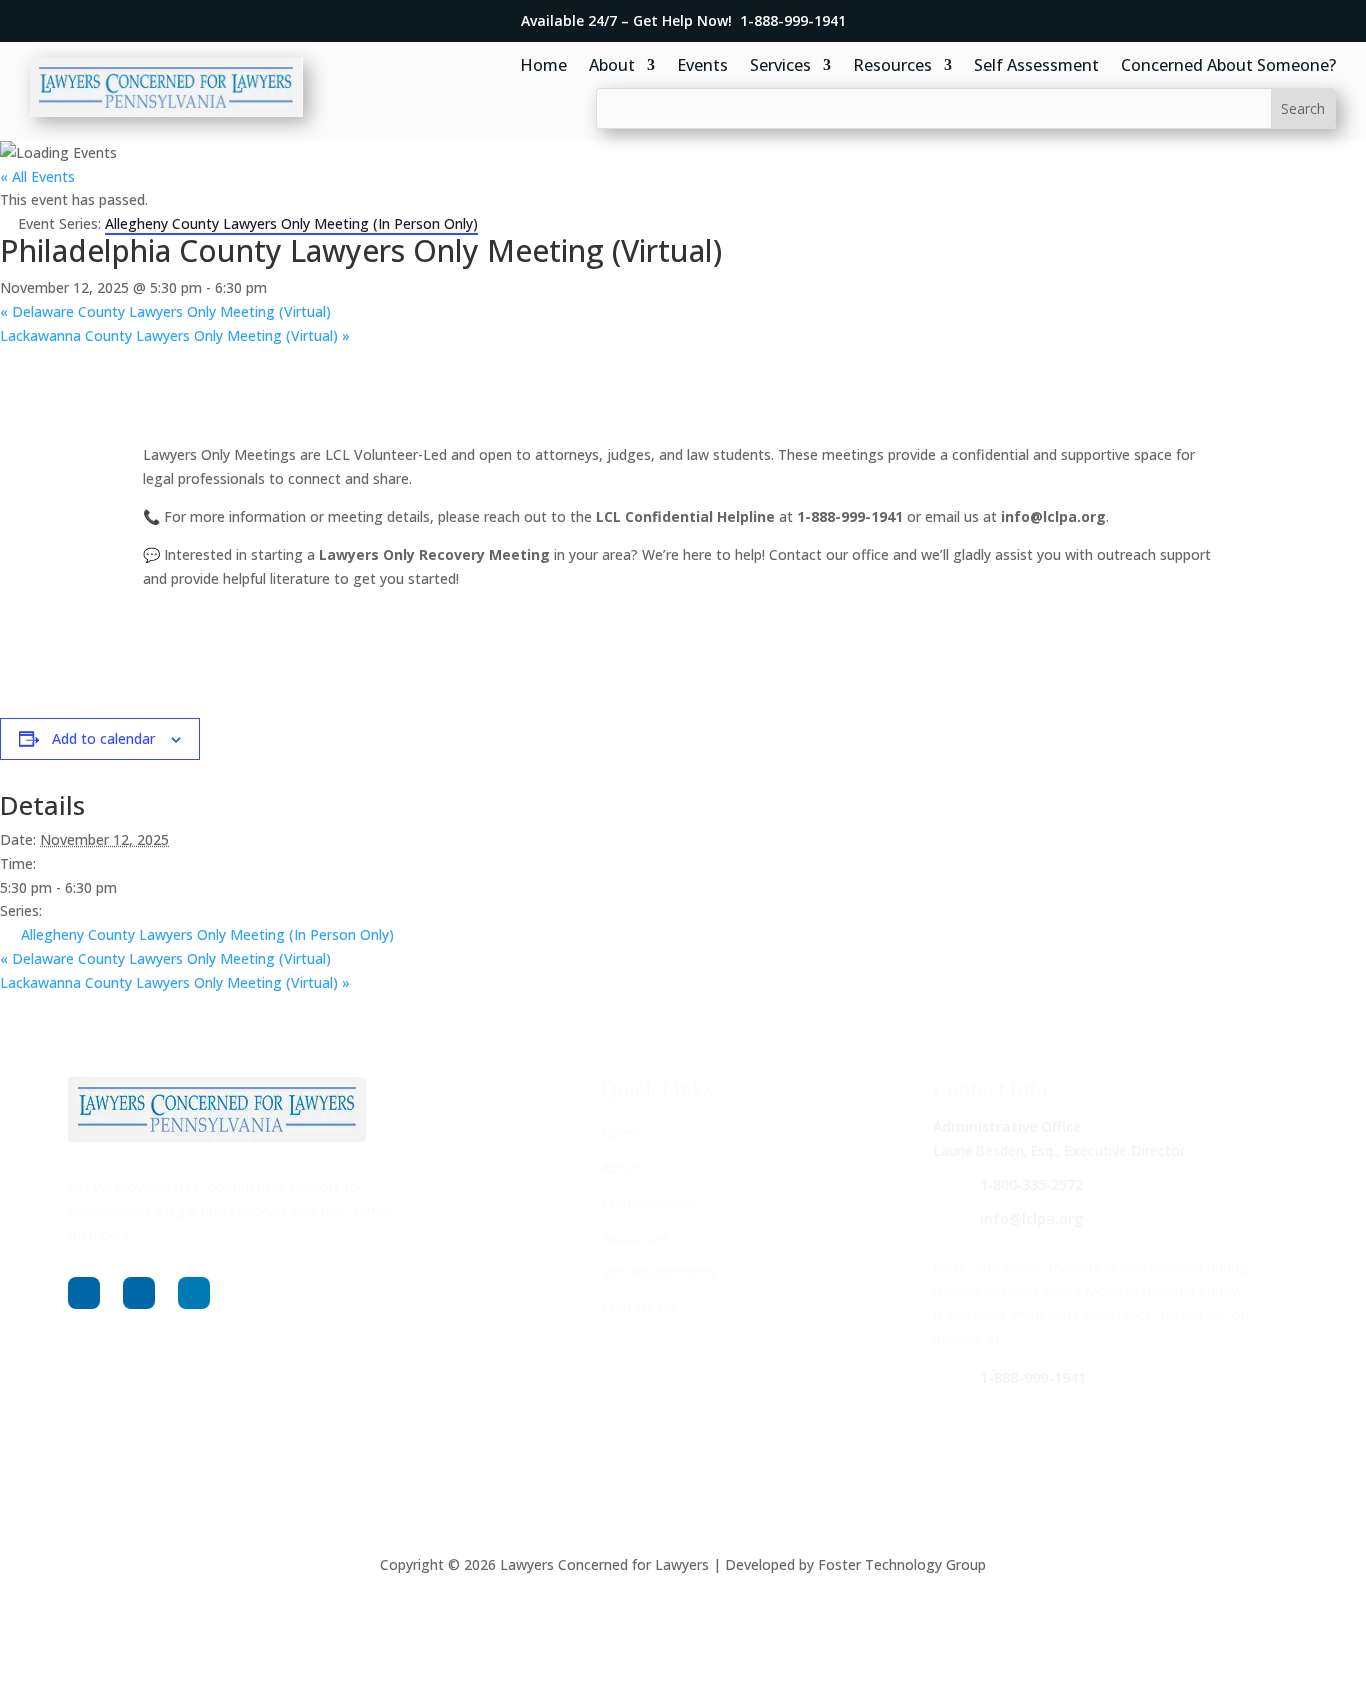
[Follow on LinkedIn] (194, 1293)
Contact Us (638, 1307)
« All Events (37, 176)
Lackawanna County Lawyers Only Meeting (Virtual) (175, 335)
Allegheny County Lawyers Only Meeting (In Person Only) (207, 934)
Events (702, 67)
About (612, 67)
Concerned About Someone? (1228, 67)
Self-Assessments (659, 1272)
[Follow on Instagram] (139, 1293)
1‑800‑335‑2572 (1031, 1184)
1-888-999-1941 (1033, 1377)
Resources (892, 67)
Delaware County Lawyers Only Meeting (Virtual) (165, 311)
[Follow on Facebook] (84, 1293)
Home (543, 67)
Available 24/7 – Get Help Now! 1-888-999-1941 (683, 20)
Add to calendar (103, 738)
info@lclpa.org (1031, 1218)
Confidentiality (648, 1202)
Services (780, 67)
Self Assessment (1036, 67)
